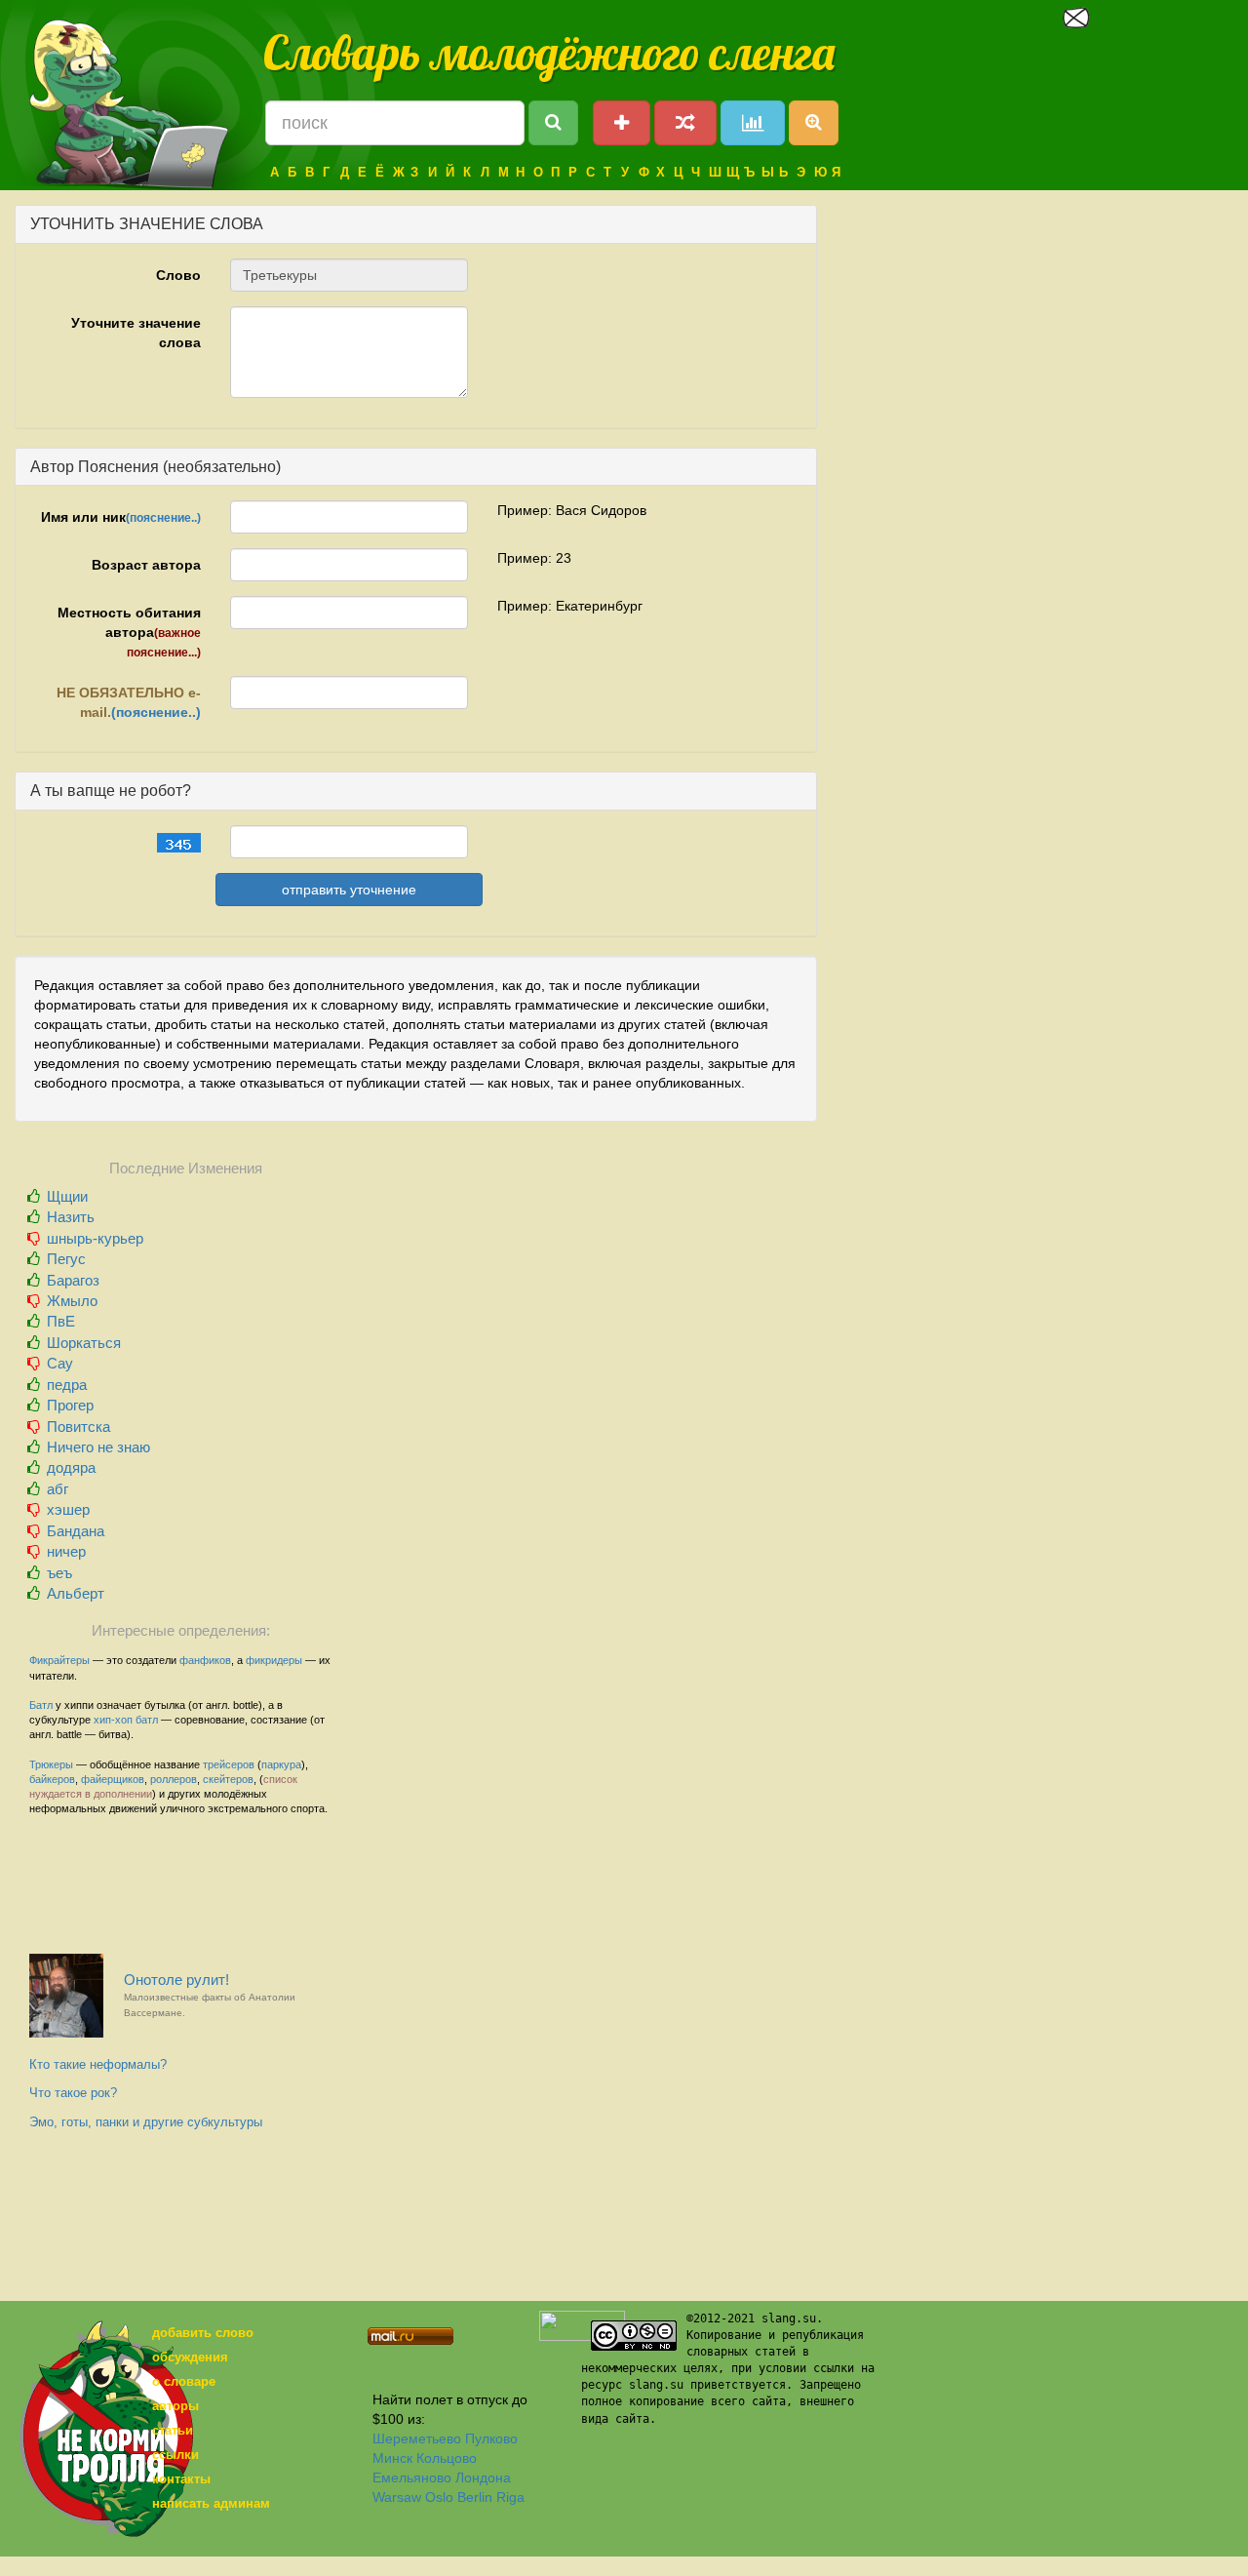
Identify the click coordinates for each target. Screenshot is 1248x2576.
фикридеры (274, 1660)
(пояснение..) (163, 518)
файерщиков (113, 1779)
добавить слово (203, 2333)
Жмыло (72, 1301)
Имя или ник (121, 517)
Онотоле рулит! (210, 1995)
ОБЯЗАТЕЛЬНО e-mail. (129, 702)
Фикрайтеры (59, 1660)
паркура (281, 1764)
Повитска (78, 1427)
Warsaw (397, 2497)
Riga (510, 2497)
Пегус (66, 1259)
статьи (173, 2430)
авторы (175, 2406)
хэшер (68, 1509)
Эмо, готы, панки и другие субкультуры (146, 2122)
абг (58, 1489)
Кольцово (447, 2458)
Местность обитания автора (129, 632)
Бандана (76, 1531)
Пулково (491, 2438)
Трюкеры (51, 1764)
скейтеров (228, 1779)
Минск (392, 2458)
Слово (178, 275)
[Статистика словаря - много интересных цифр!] (753, 123)
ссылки (175, 2455)
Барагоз (73, 1280)
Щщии (67, 1196)
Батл (41, 1705)
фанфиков (205, 1660)
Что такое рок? (73, 2093)
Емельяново (412, 2477)
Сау (60, 1363)
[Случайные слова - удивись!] (685, 123)
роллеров (174, 1779)
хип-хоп (113, 1720)
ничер (66, 1551)
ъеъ (59, 1573)
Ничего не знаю (98, 1447)
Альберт (76, 1593)
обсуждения (190, 2357)
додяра (71, 1467)
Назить (71, 1217)
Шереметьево (417, 2438)
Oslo (439, 2497)
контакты (181, 2479)
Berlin (475, 2497)
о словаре (184, 2381)
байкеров (52, 1779)
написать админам (211, 2503)
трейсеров (229, 1764)
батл (147, 1720)
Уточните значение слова (136, 333)
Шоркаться (84, 1343)
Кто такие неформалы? (98, 2064)
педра (67, 1385)
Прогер (70, 1405)
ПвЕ (61, 1321)
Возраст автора (146, 565)
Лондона (483, 2477)
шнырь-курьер (95, 1238)
